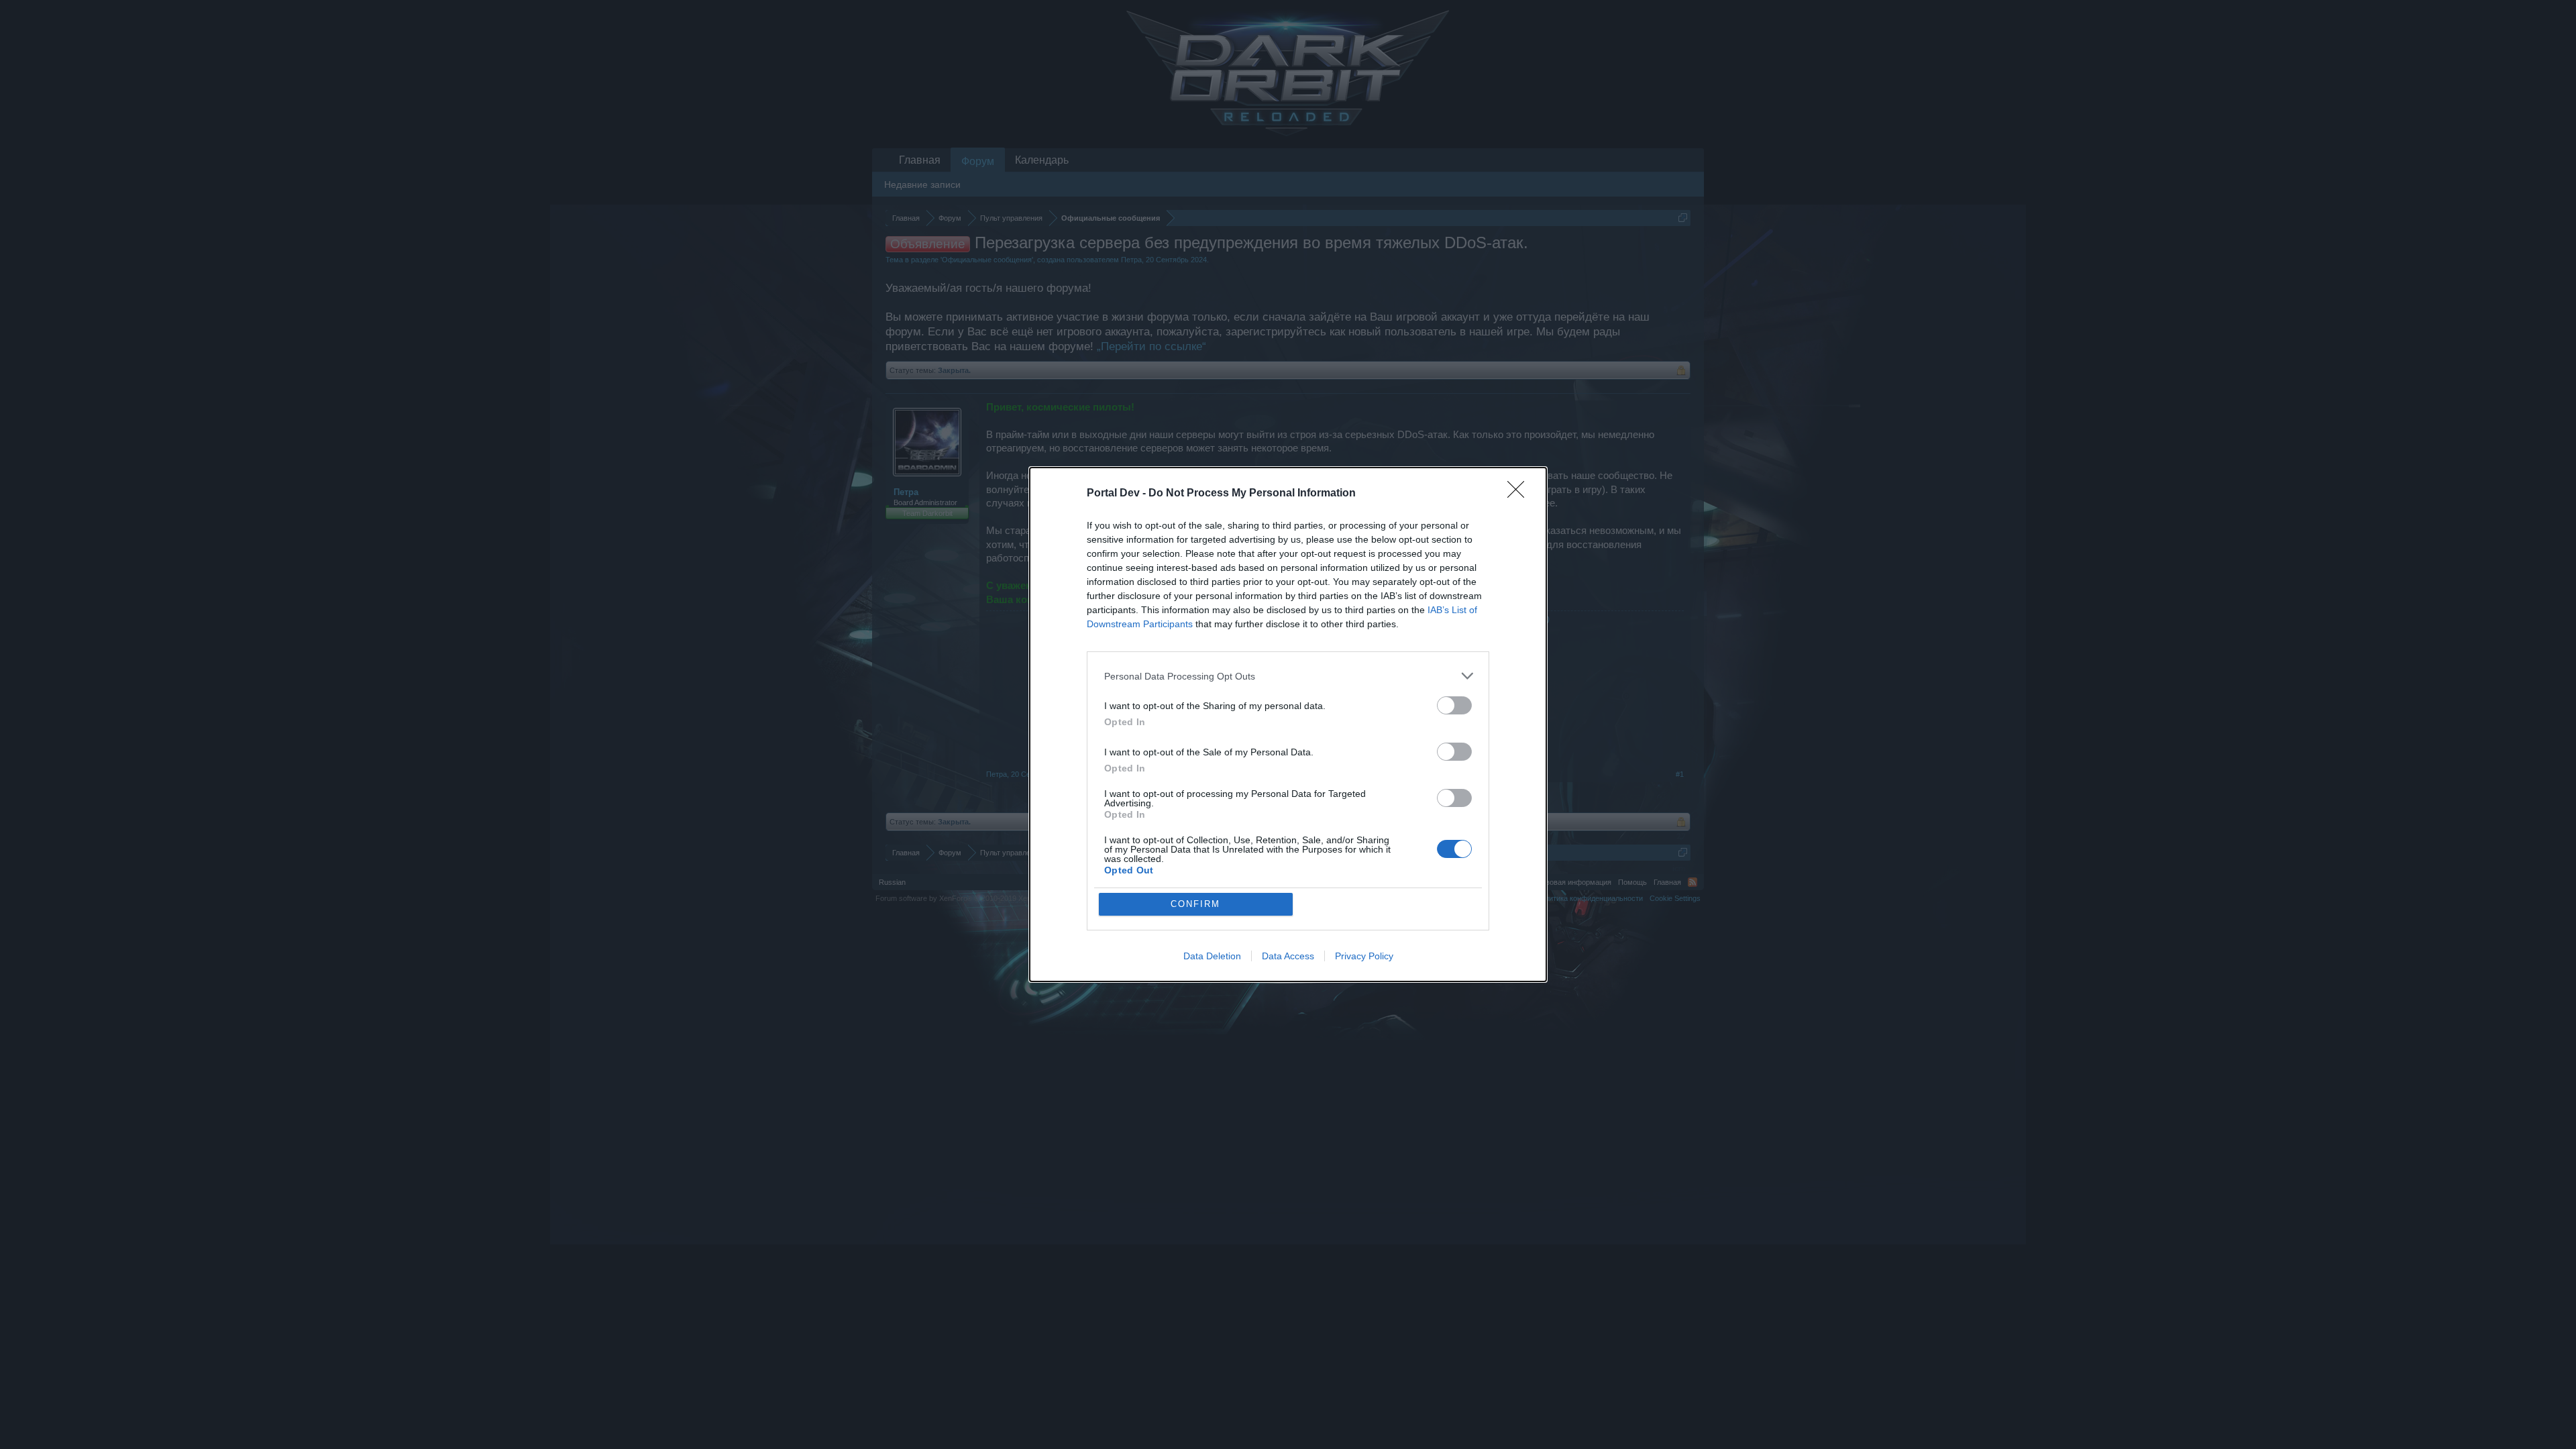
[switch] (1454, 705)
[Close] (1520, 494)
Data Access (1288, 956)
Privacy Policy (1364, 956)
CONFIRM (1195, 904)
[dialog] (1288, 724)
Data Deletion (1212, 956)
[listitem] (1288, 676)
